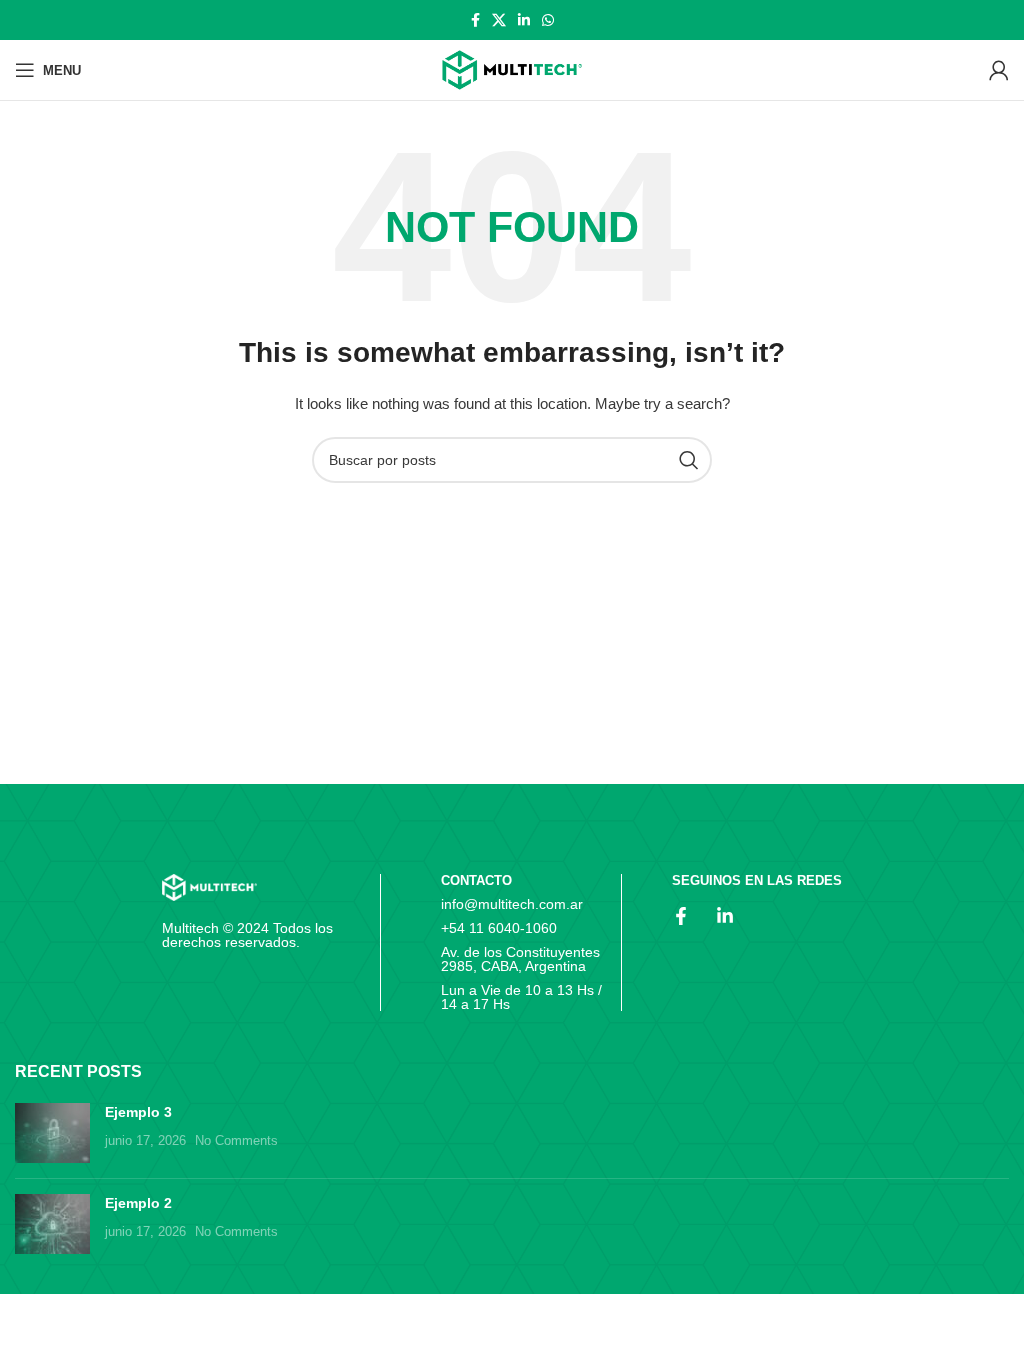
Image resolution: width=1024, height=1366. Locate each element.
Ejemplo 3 (138, 1112)
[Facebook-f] (681, 916)
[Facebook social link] (475, 20)
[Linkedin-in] (725, 916)
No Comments (236, 1141)
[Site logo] (512, 70)
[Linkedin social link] (524, 20)
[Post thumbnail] (52, 1133)
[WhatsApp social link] (548, 20)
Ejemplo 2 (138, 1203)
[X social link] (499, 20)
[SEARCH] (689, 460)
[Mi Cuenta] (999, 70)
